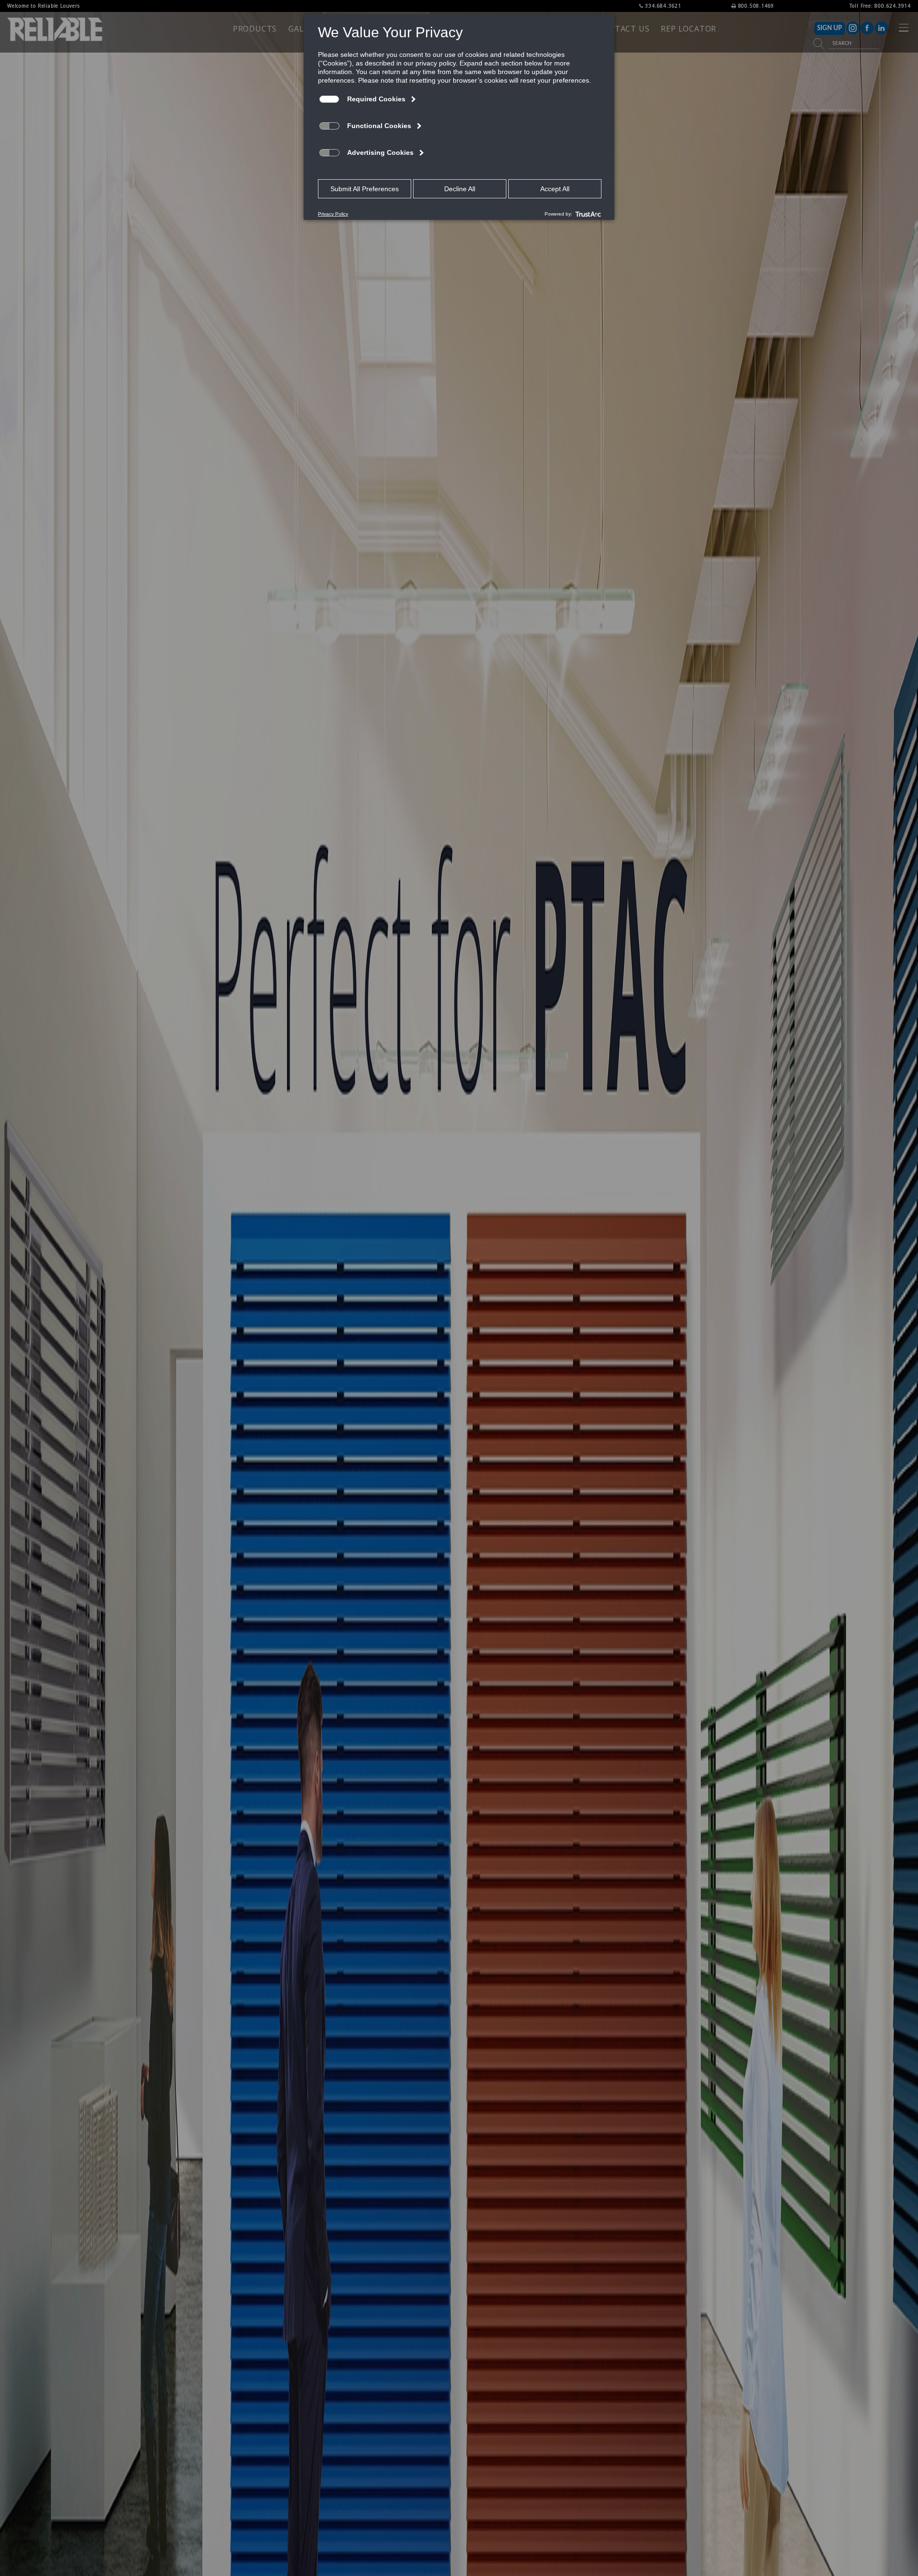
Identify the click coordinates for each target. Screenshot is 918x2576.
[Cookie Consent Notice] (459, 117)
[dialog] (459, 117)
